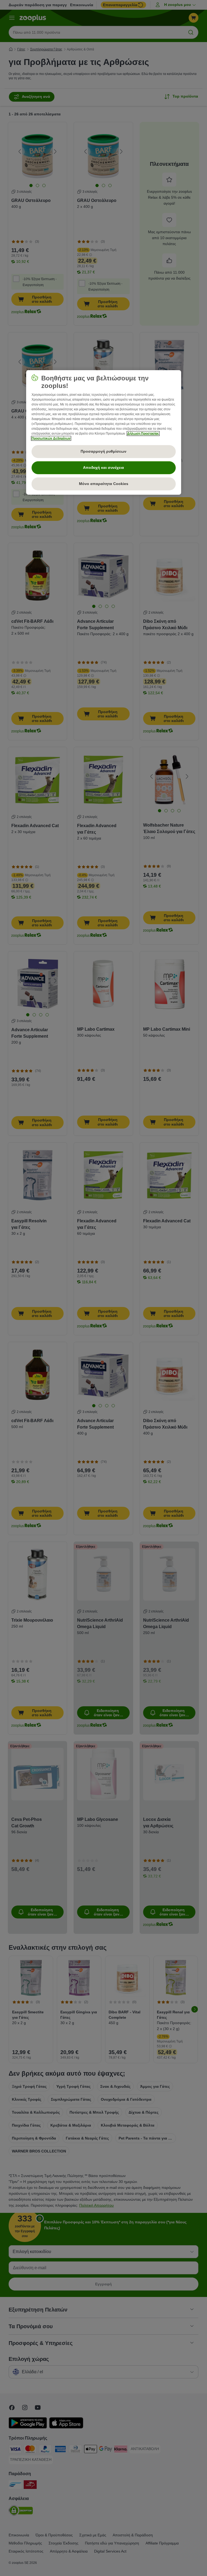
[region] (104, 432)
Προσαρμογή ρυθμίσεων (103, 451)
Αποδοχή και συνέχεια (103, 467)
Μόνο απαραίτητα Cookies (104, 484)
